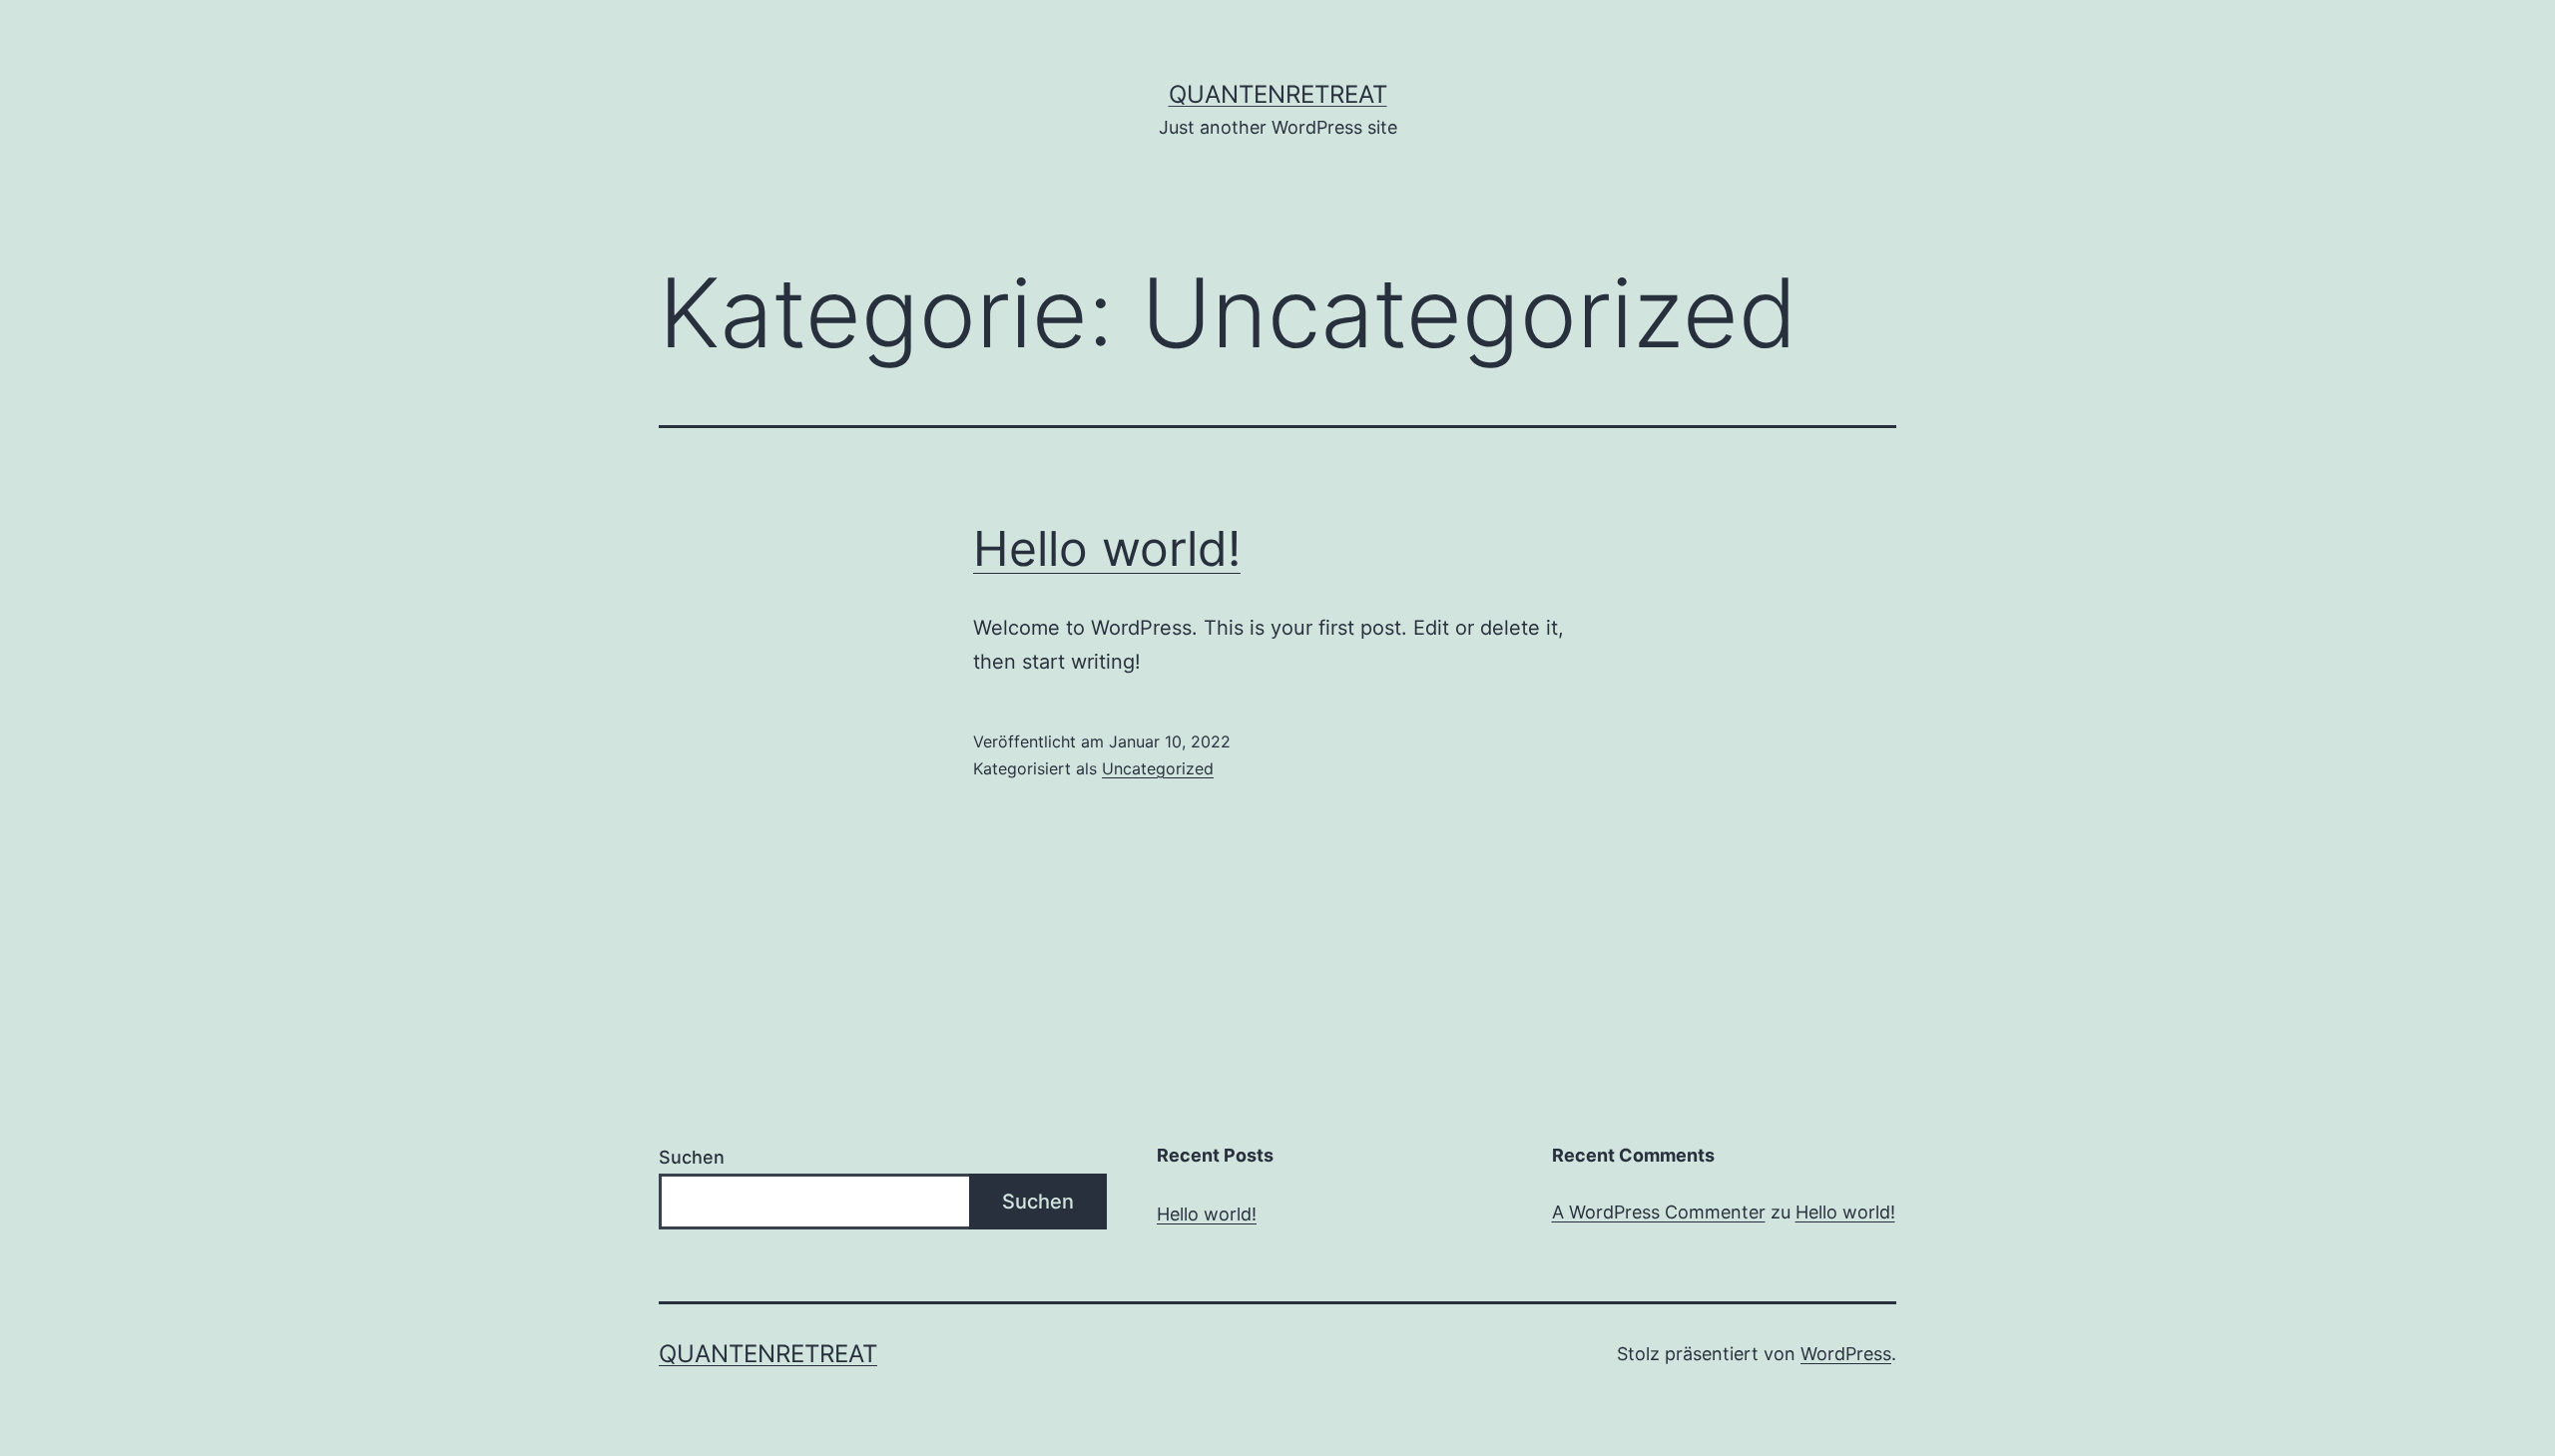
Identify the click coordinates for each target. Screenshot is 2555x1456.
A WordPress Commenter (1659, 1212)
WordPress (1846, 1354)
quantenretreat (1278, 94)
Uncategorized (1158, 768)
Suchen (692, 1157)
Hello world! (1107, 548)
